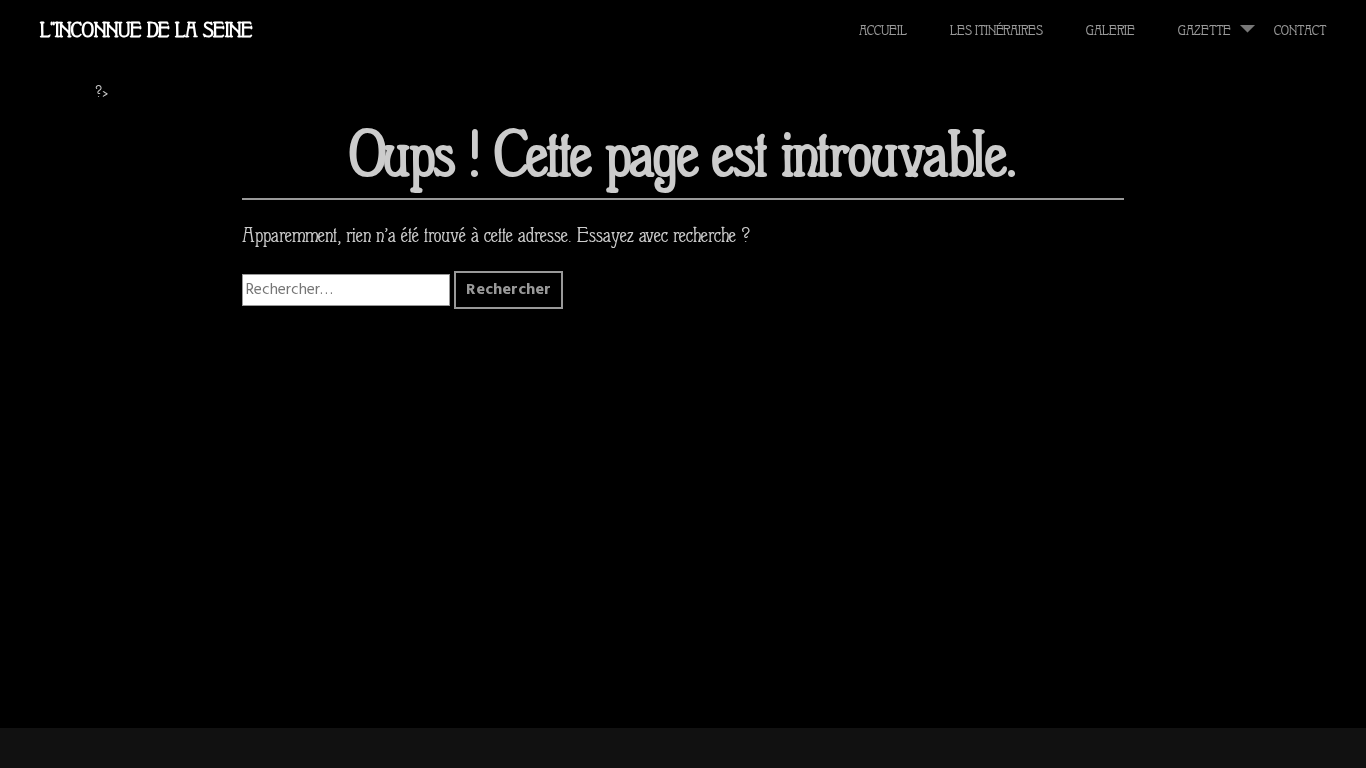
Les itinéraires (996, 30)
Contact (1300, 30)
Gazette (1204, 30)
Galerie (1110, 30)
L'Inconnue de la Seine (146, 30)
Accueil (883, 30)
